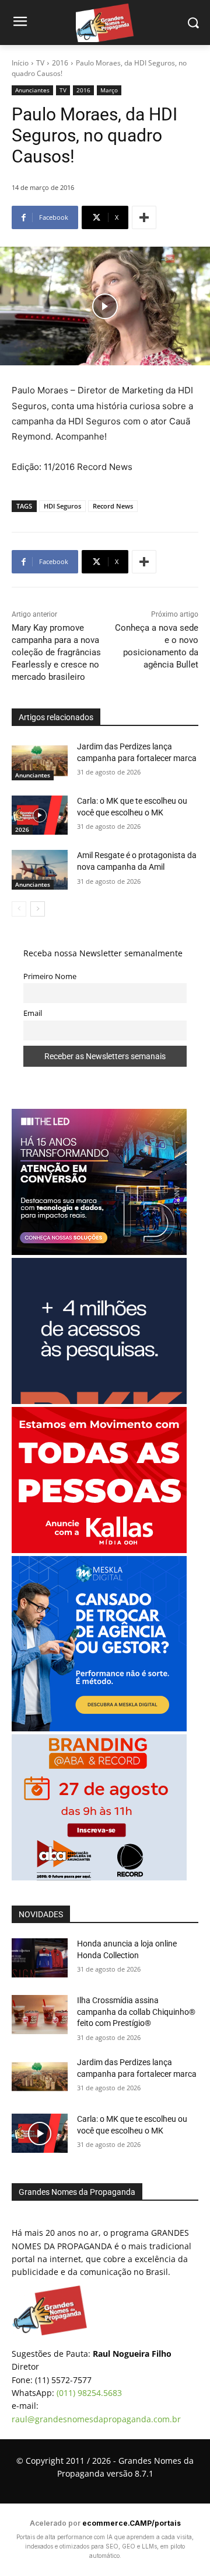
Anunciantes (32, 90)
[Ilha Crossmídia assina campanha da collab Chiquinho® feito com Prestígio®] (40, 2015)
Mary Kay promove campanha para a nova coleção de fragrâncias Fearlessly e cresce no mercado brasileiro (56, 652)
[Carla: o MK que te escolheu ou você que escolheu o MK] (40, 815)
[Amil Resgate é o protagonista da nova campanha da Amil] (40, 869)
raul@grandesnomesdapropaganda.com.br (96, 2419)
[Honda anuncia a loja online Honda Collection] (40, 1958)
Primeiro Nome (50, 976)
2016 (60, 63)
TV (40, 63)
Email (33, 1013)
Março (109, 90)
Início (20, 63)
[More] (144, 217)
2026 (22, 829)
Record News (113, 506)
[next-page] (38, 909)
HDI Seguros (62, 506)
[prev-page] (19, 909)
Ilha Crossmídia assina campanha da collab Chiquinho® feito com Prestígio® (136, 2012)
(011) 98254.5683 (89, 2393)
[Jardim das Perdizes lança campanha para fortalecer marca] (40, 761)
